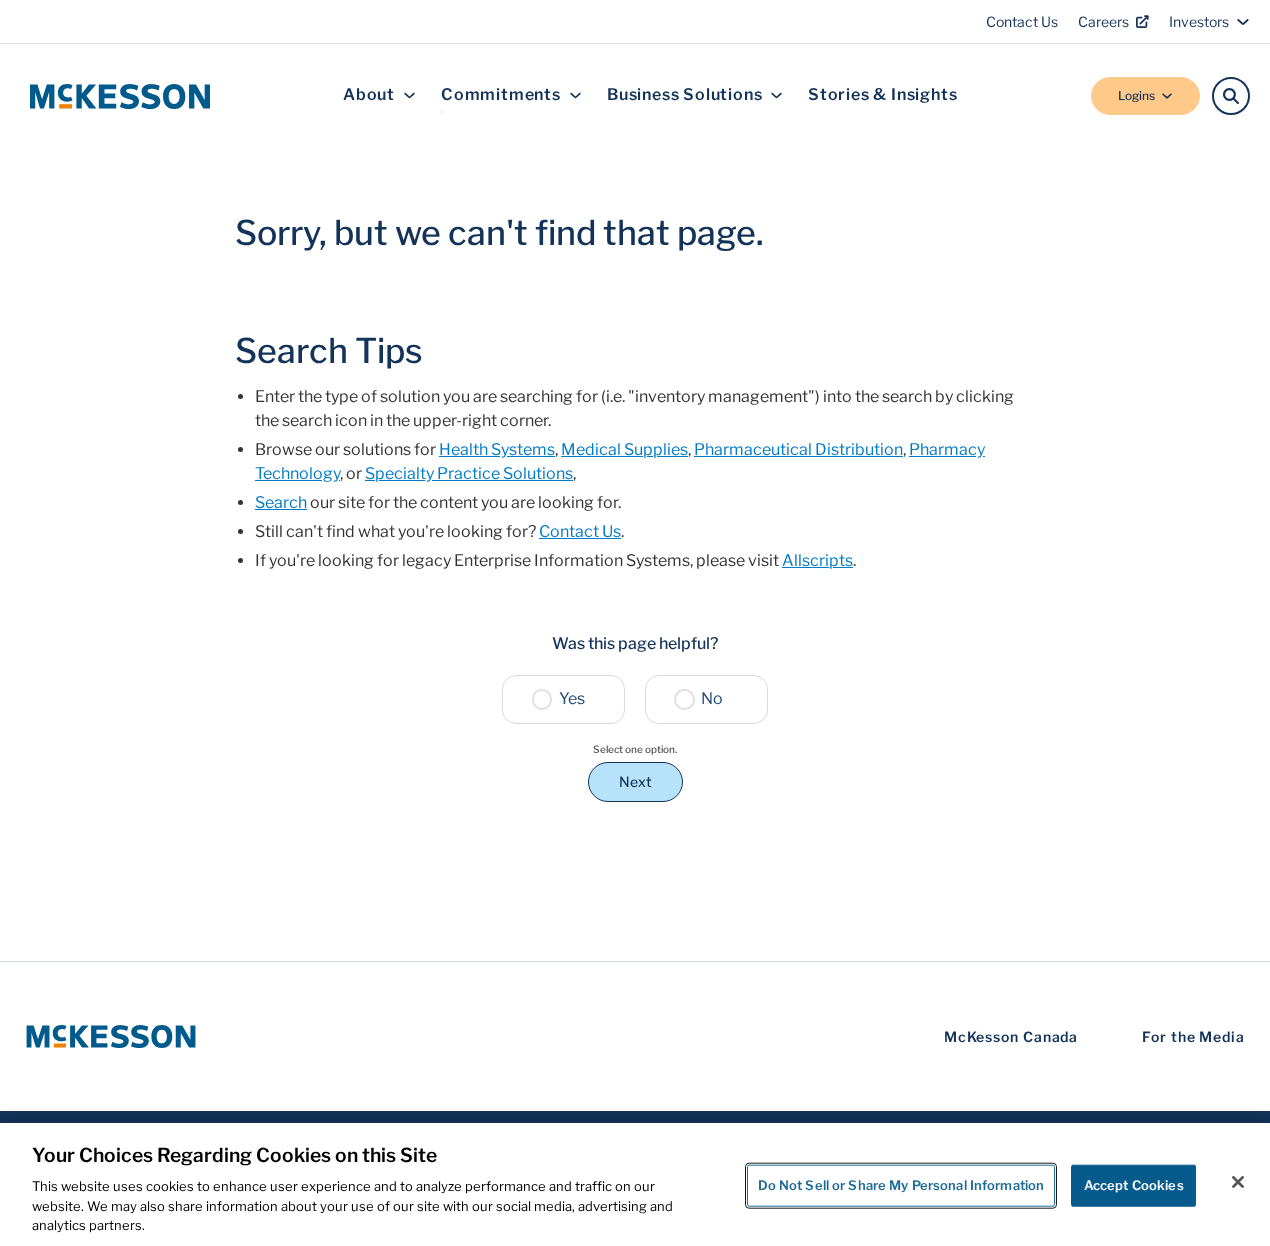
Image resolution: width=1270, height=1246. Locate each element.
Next (635, 781)
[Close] (1238, 1182)
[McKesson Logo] (111, 1036)
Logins (1136, 95)
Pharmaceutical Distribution (798, 449)
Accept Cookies (1134, 1185)
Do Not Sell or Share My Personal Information (901, 1185)
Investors (1199, 21)
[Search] (1231, 96)
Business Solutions (684, 95)
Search (281, 502)
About (369, 95)
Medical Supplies (624, 449)
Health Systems (497, 449)
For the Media (1193, 1036)
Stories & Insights (882, 95)
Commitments (501, 95)
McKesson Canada (1011, 1036)
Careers (1103, 21)
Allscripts (817, 560)
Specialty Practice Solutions (469, 473)
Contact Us (1022, 21)
